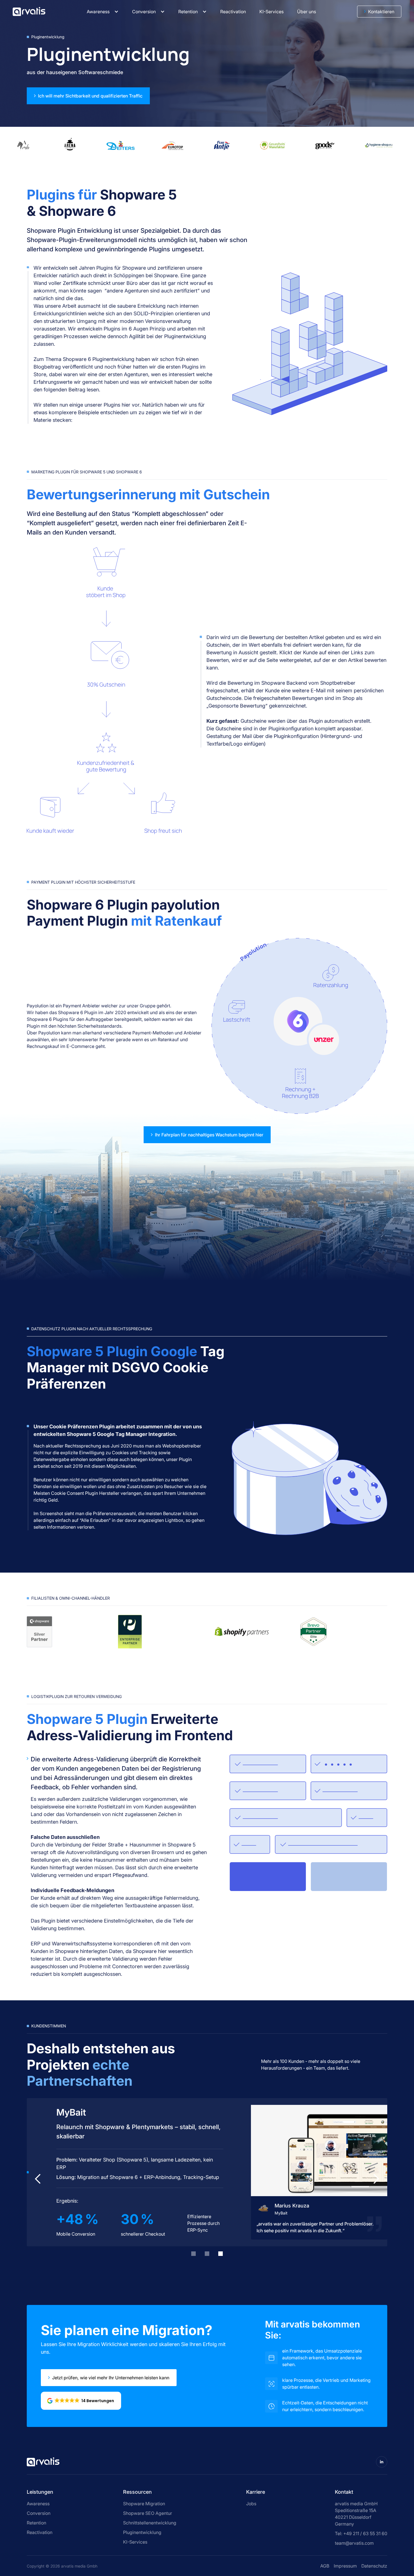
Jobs (251, 2504)
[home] (29, 11)
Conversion (144, 12)
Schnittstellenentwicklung (150, 2523)
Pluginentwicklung (142, 2532)
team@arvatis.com (354, 2543)
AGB (325, 2566)
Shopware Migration (144, 2504)
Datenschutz (374, 2566)
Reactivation (40, 2532)
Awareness (98, 12)
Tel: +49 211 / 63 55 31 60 (361, 2533)
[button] (103, 12)
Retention (188, 12)
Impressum (345, 2566)
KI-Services (135, 2542)
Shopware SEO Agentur (148, 2513)
